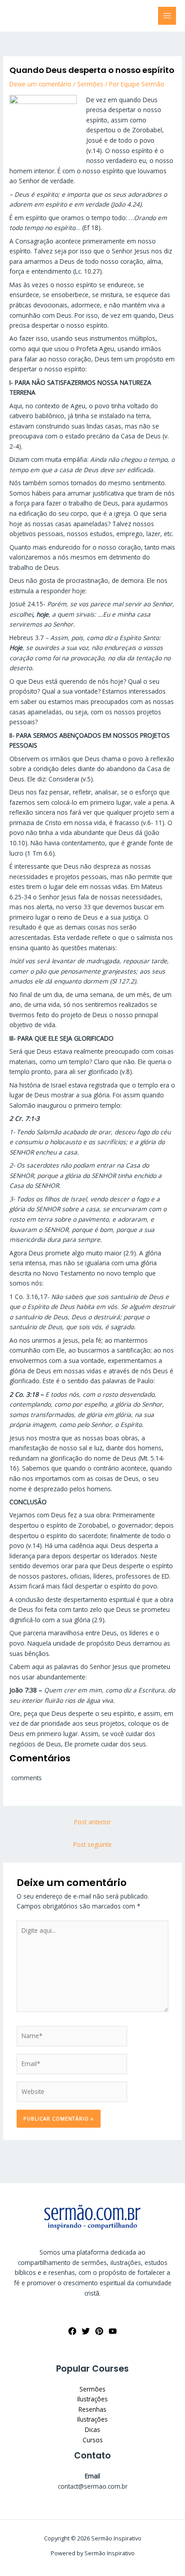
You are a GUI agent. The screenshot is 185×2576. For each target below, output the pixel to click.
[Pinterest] (99, 2331)
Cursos (93, 2440)
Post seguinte (92, 1844)
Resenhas (92, 2409)
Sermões (90, 84)
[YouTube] (113, 2331)
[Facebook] (72, 2331)
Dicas (92, 2429)
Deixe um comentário (40, 84)
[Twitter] (86, 2331)
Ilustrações (92, 2399)
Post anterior (92, 1822)
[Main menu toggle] (167, 16)
